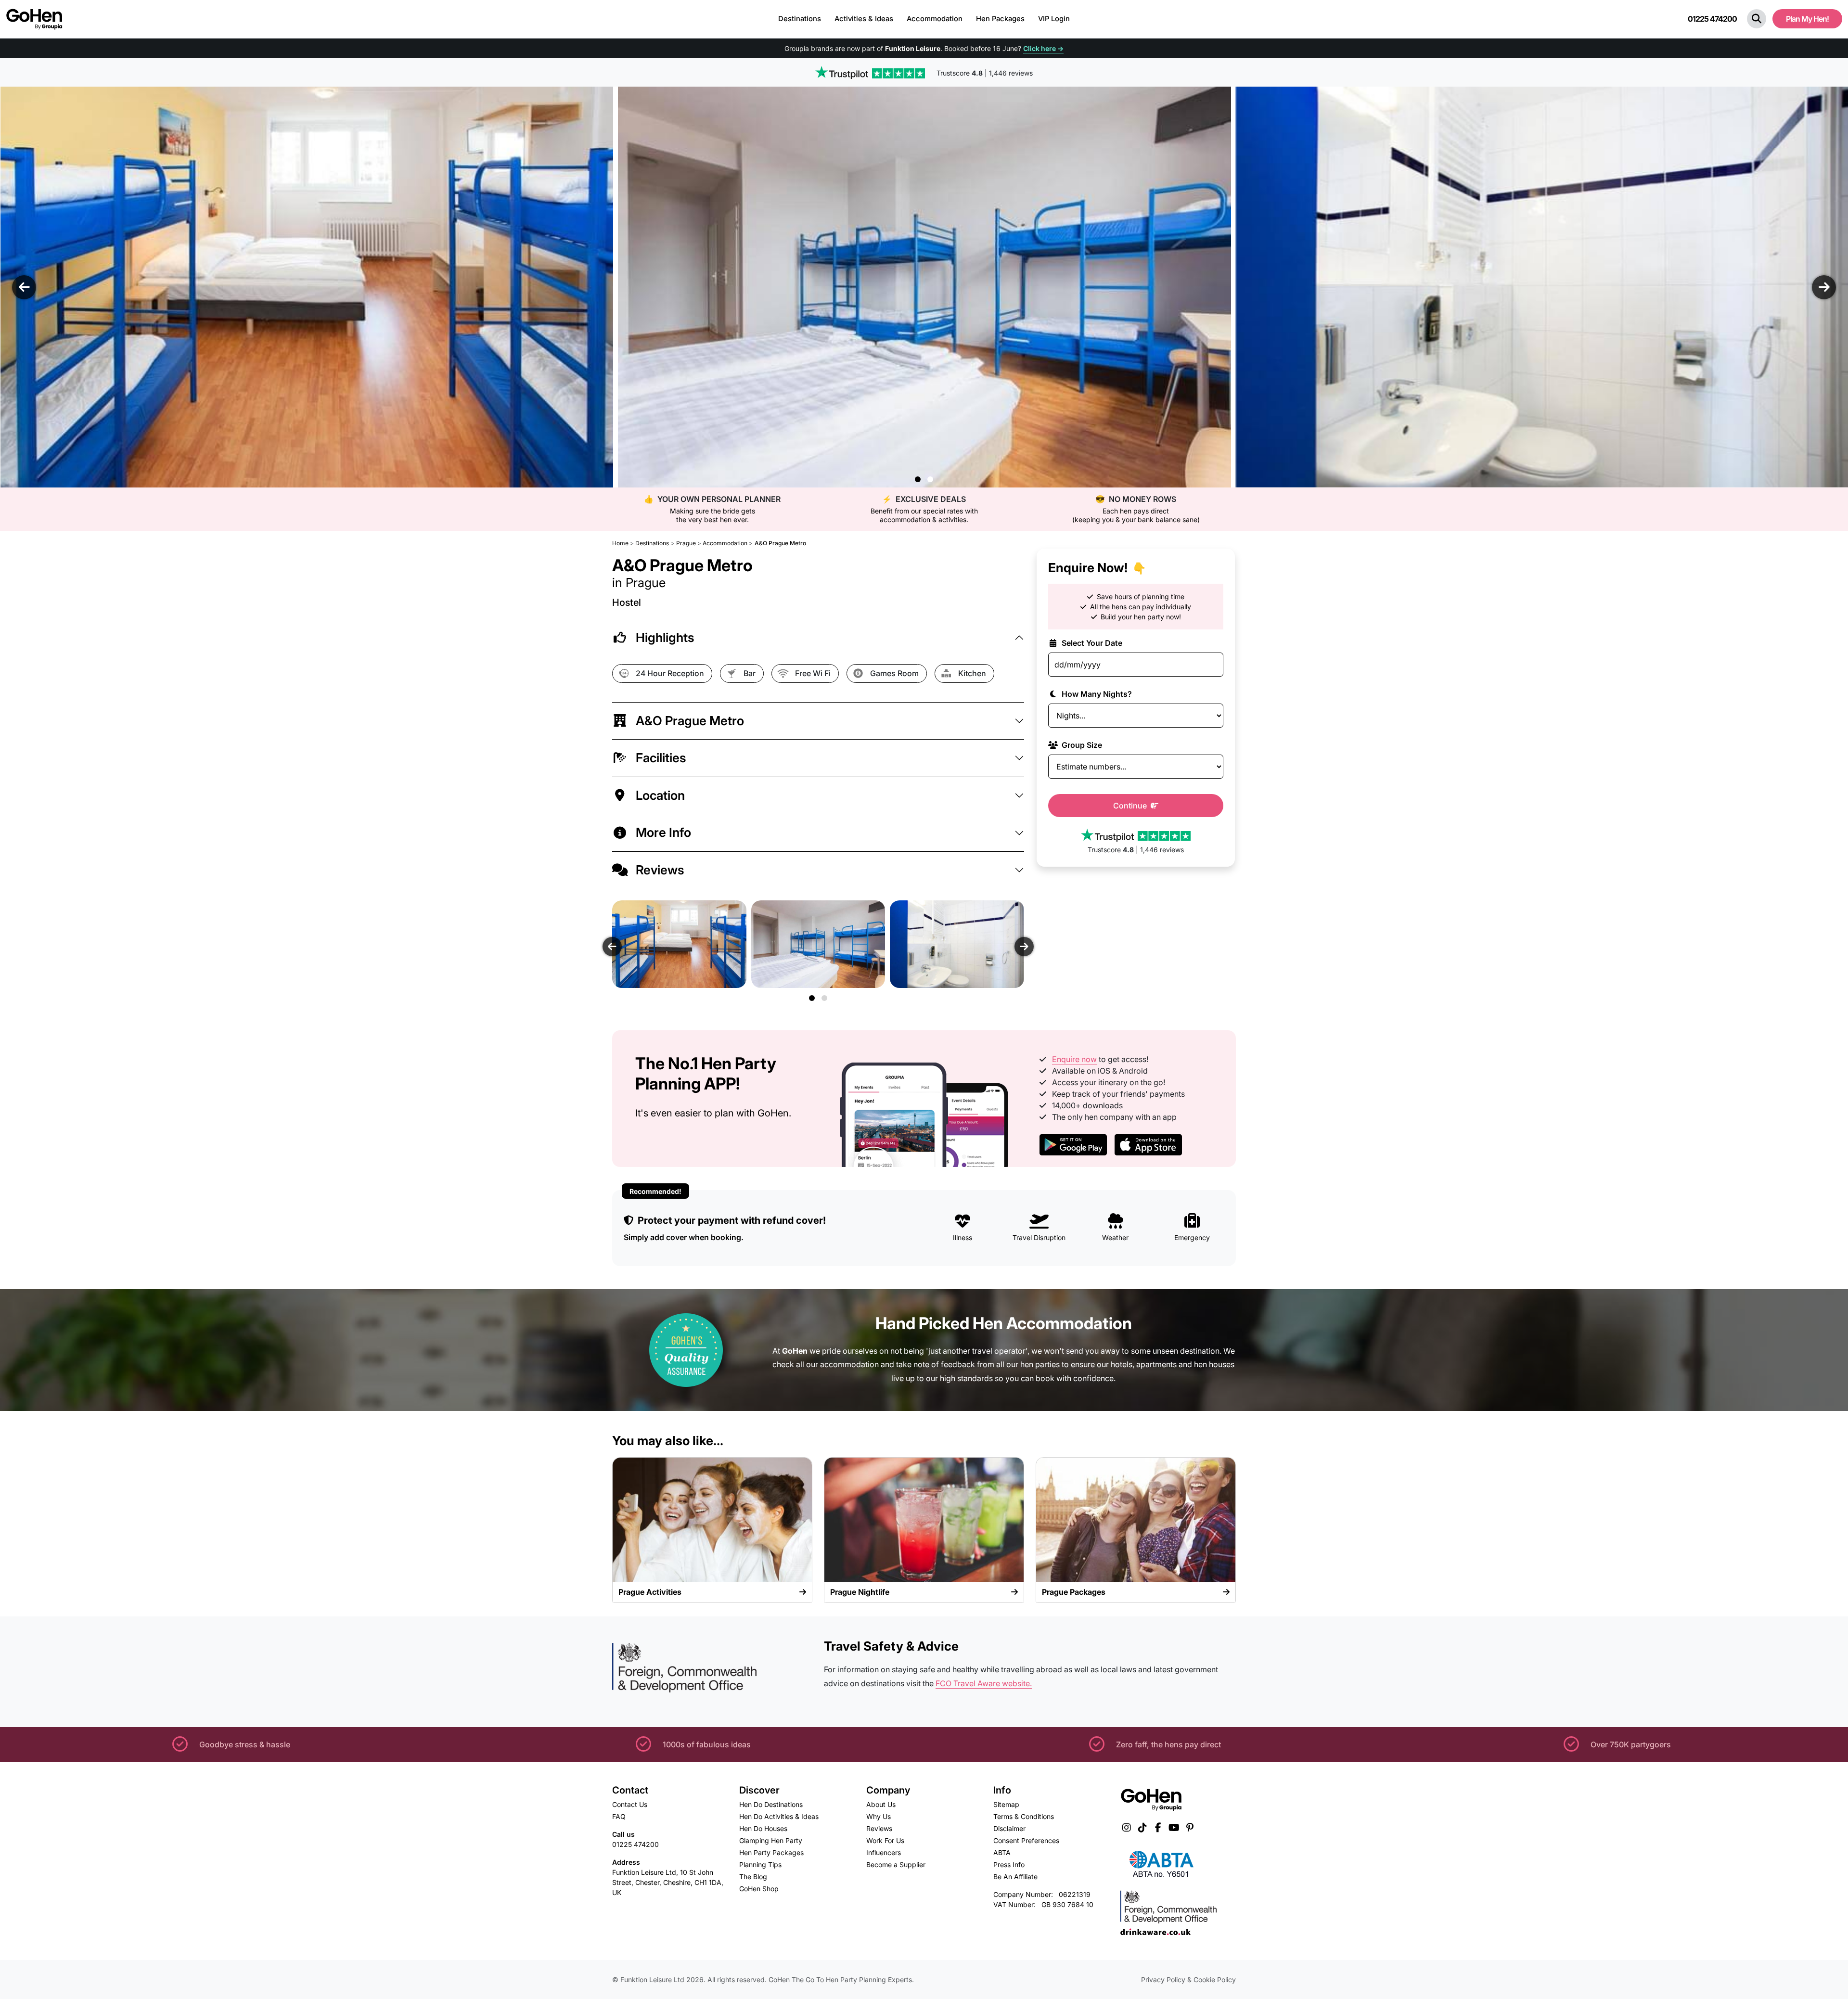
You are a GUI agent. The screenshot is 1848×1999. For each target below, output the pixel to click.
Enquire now (1074, 1059)
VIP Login (1054, 19)
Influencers (884, 1852)
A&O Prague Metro (690, 721)
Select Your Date (1091, 643)
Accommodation (935, 19)
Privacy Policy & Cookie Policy (1188, 1980)
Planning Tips (760, 1864)
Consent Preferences (1026, 1840)
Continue (1131, 806)
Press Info (1009, 1864)
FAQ (619, 1816)
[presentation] (24, 287)
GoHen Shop (759, 1889)
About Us (881, 1804)
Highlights (665, 637)
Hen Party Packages (771, 1852)
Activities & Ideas (864, 19)
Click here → (1043, 48)
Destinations (800, 19)
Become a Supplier (896, 1864)
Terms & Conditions (1024, 1816)
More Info (663, 832)
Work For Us (885, 1840)
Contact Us (630, 1804)
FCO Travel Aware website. (984, 1683)
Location (660, 795)
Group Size (1081, 745)
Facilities (661, 758)
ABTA (1002, 1852)
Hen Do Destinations (771, 1804)
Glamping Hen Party (771, 1840)
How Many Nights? (1096, 694)
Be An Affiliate (1015, 1877)
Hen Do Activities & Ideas (779, 1816)
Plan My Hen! (1807, 19)
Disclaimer (1009, 1828)
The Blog (753, 1877)
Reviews (660, 870)
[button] (1757, 19)
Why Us (879, 1816)
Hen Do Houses (763, 1828)
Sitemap (1006, 1804)
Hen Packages (1000, 19)
